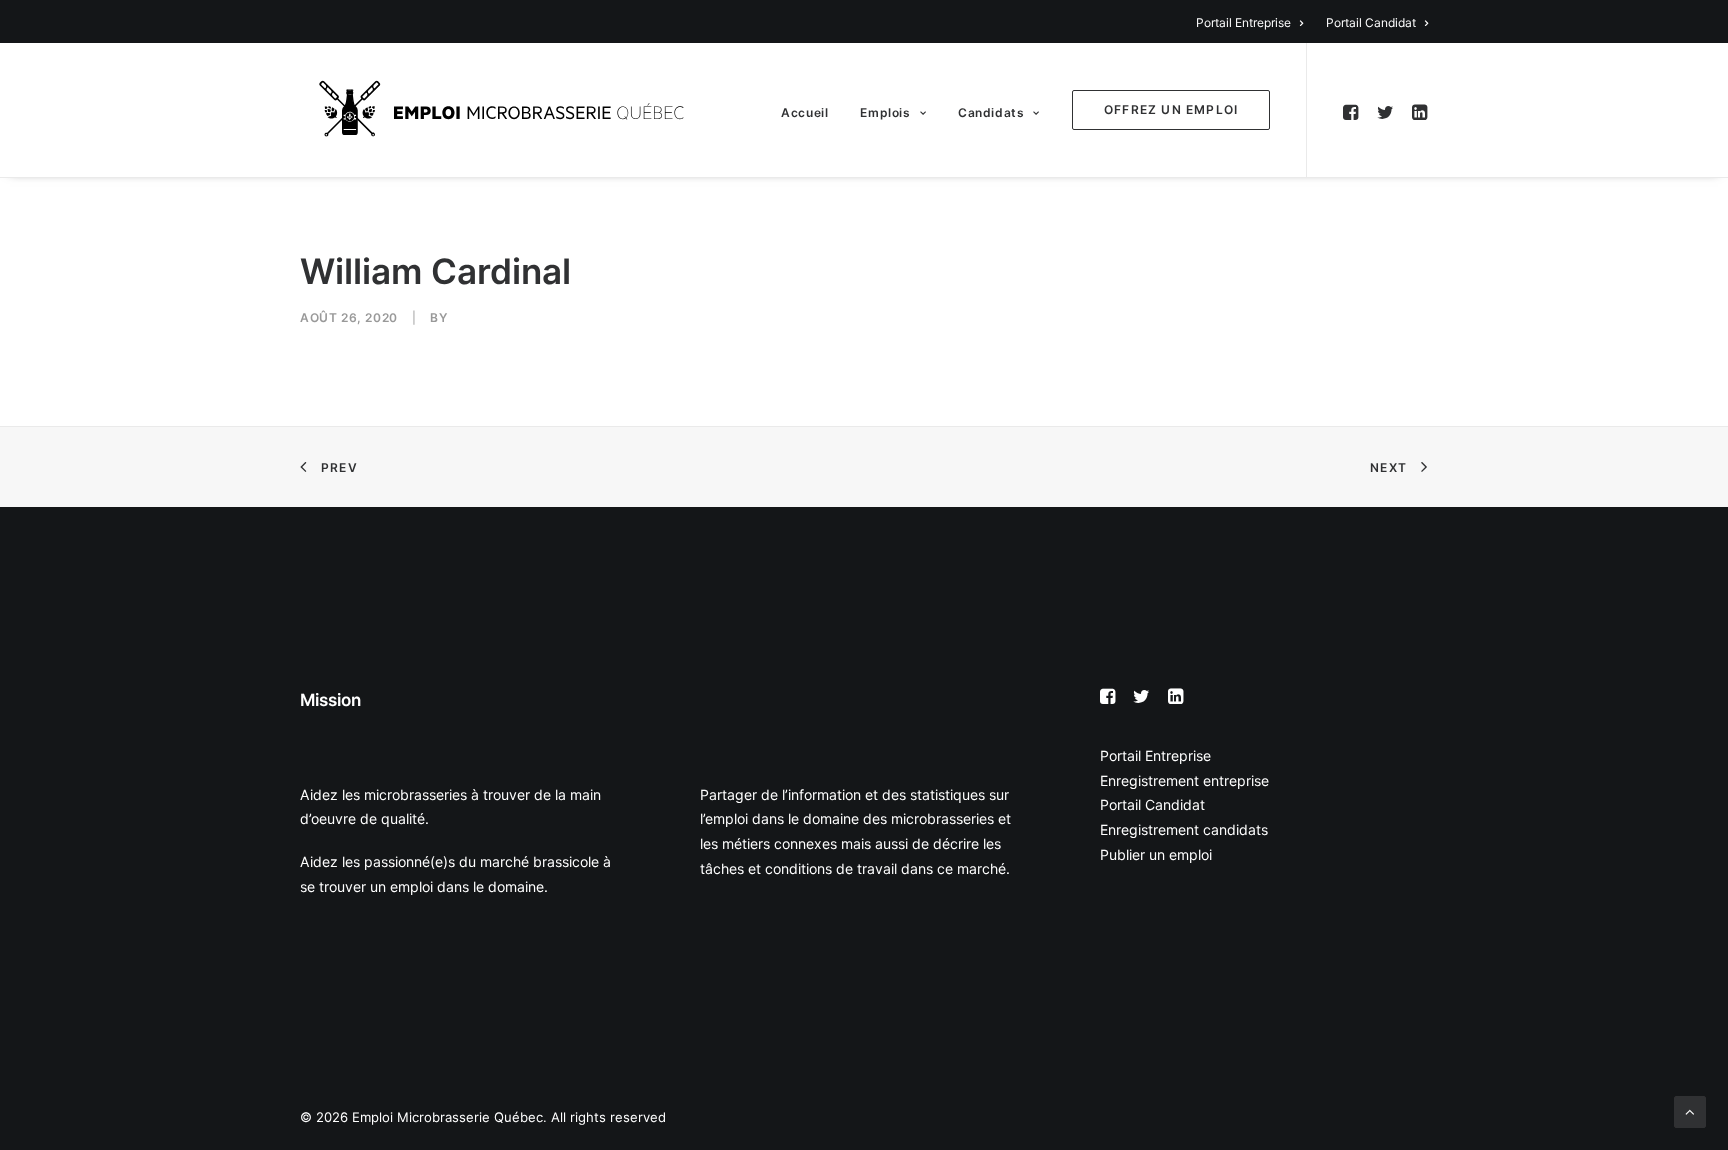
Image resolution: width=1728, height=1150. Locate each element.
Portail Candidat (1371, 22)
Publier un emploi (1156, 854)
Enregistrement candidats (1184, 829)
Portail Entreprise (1243, 22)
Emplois (885, 112)
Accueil (804, 112)
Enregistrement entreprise (1184, 780)
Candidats (991, 112)
